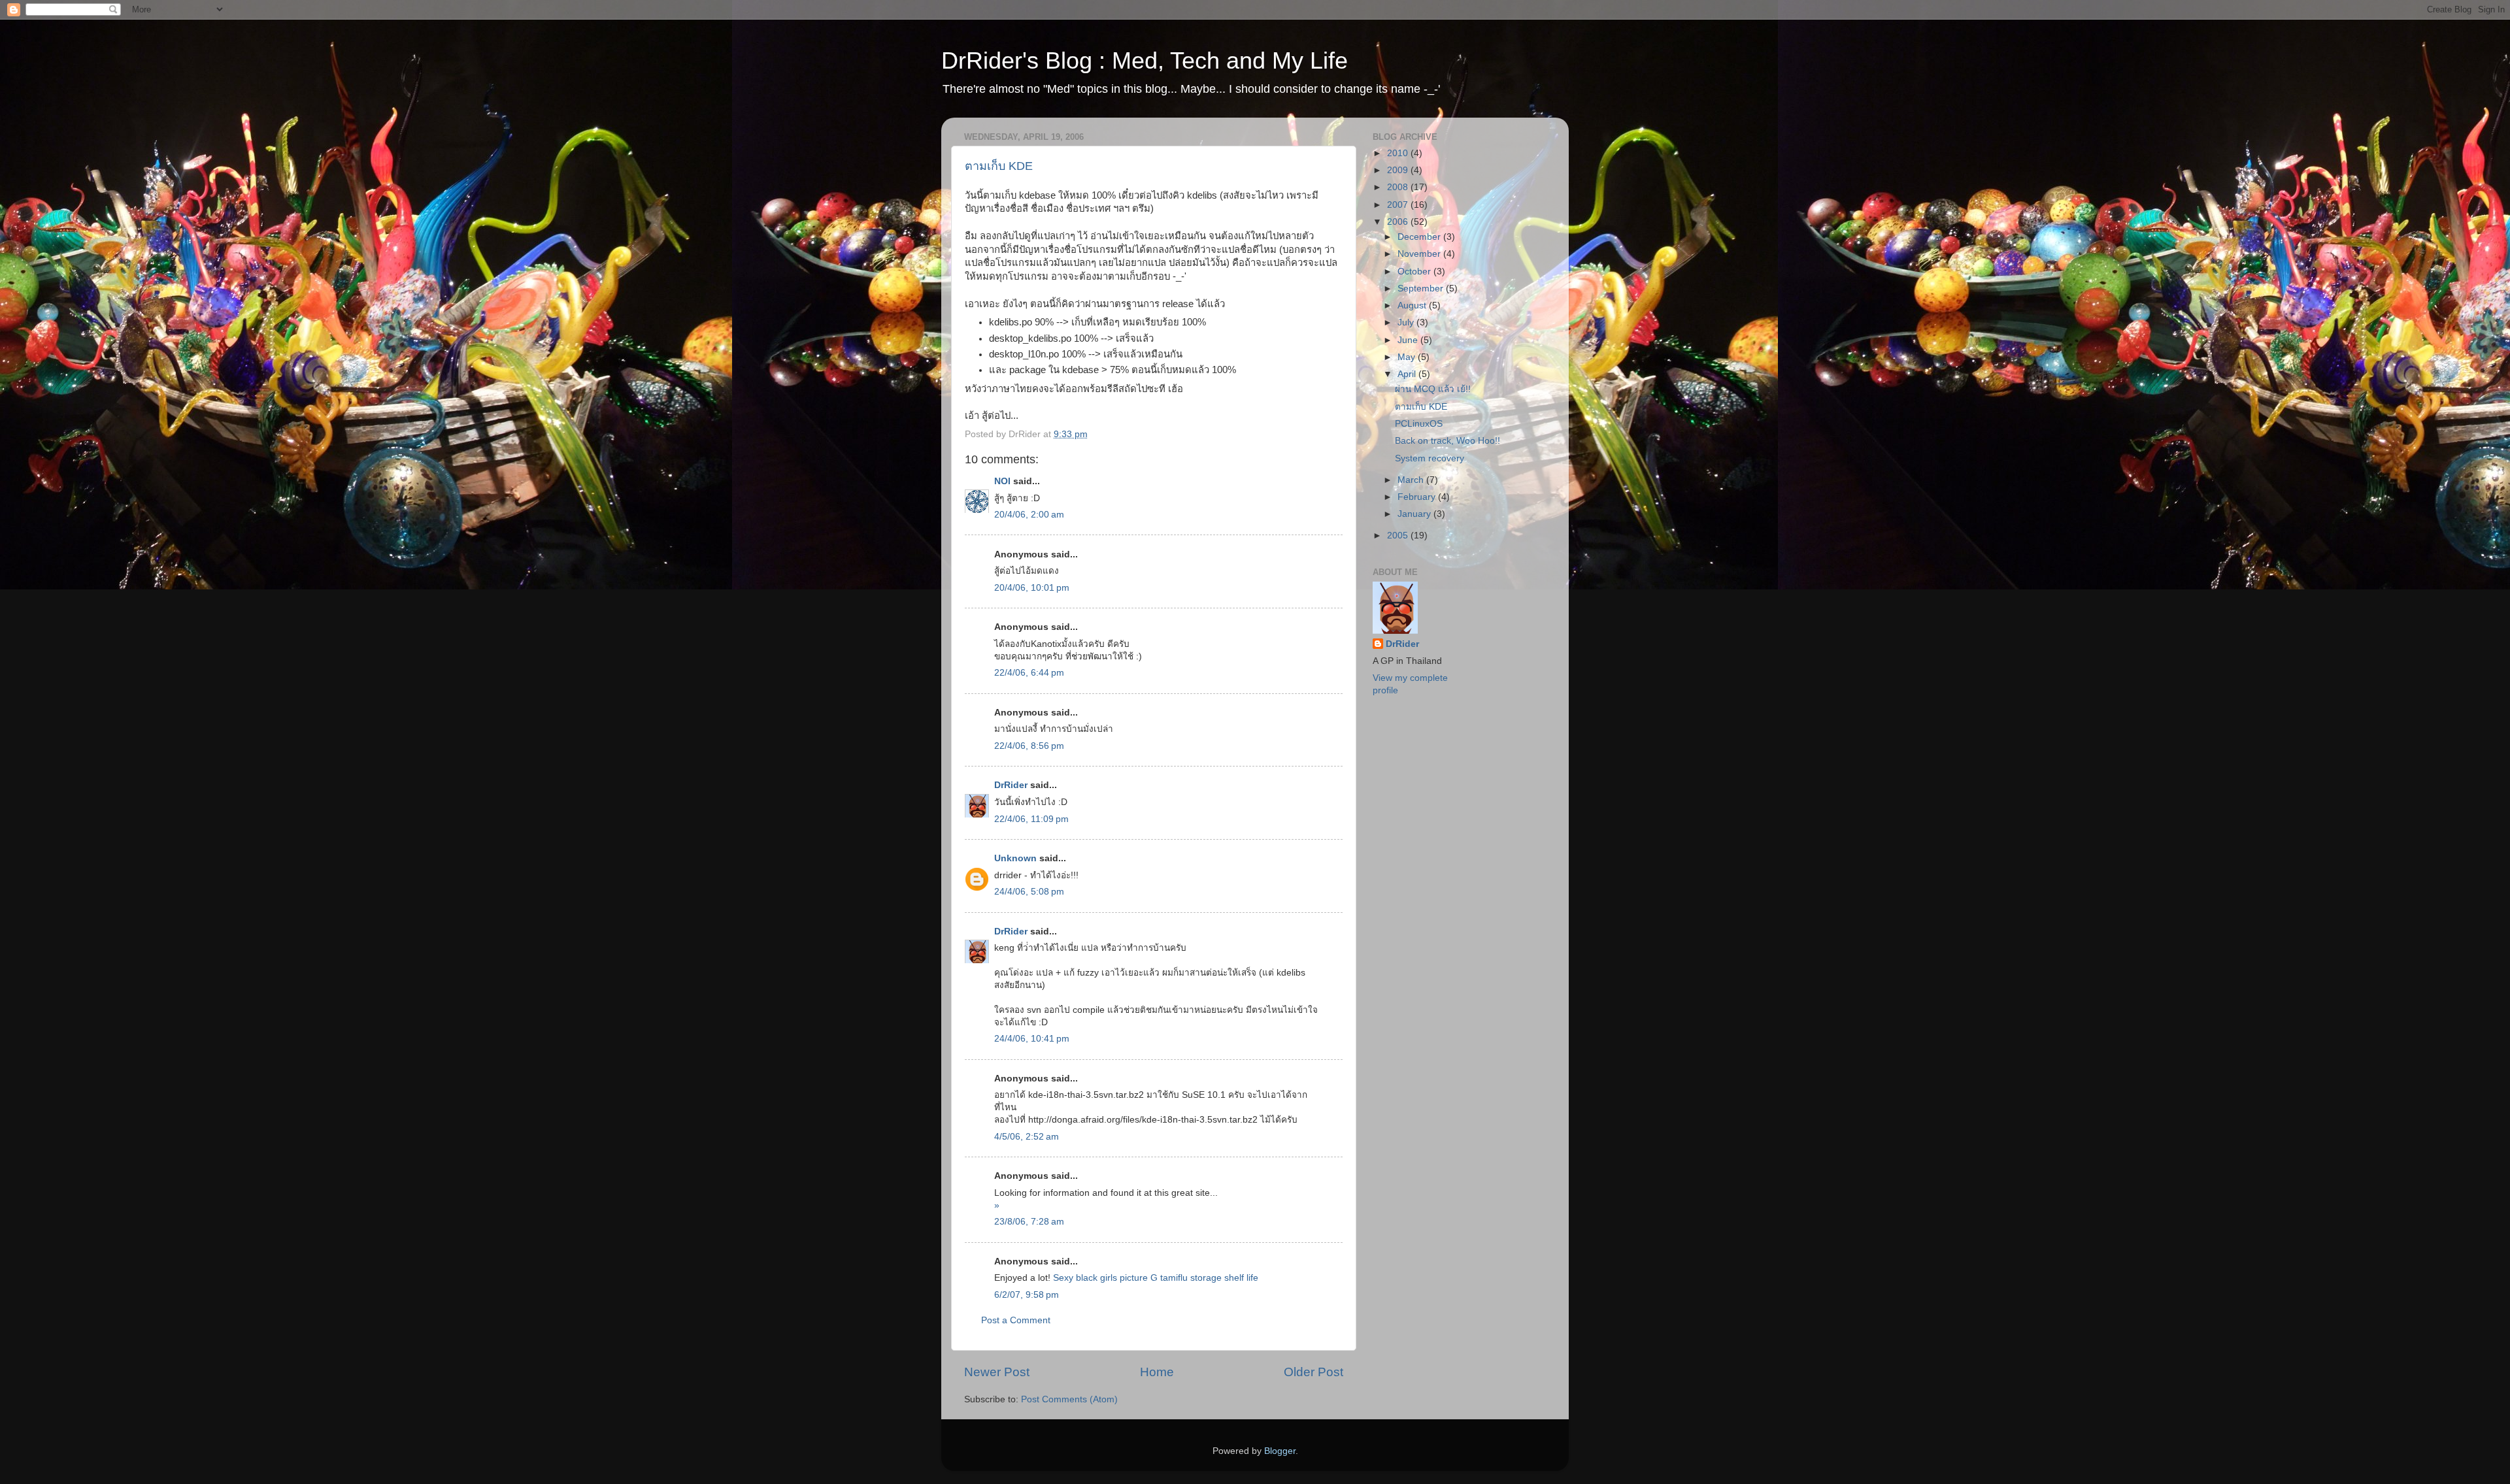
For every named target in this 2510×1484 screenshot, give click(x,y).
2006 (1399, 222)
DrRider (1011, 785)
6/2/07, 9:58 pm (1027, 1295)
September (1422, 289)
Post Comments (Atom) (1069, 1399)
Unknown (1015, 858)
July (1407, 322)
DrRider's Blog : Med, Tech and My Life (1145, 60)
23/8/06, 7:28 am (1029, 1222)
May (1408, 357)
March (1412, 480)
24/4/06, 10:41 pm (1032, 1039)
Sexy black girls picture (1100, 1278)
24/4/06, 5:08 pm (1029, 892)
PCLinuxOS (1419, 424)
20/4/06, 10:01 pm (1032, 588)
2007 (1399, 205)
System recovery (1430, 458)
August (1413, 305)
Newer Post (997, 1372)
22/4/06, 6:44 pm (1029, 673)
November (1420, 254)
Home (1157, 1372)
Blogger (1280, 1451)
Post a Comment (1016, 1320)
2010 (1399, 153)
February (1418, 497)
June (1409, 340)
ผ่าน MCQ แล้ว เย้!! (1433, 389)
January (1415, 514)
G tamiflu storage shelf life (1204, 1278)
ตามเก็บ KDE (999, 166)
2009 (1399, 170)
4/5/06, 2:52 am (1027, 1137)
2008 (1399, 187)
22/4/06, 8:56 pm (1029, 746)
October (1415, 272)
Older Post (1314, 1372)
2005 (1399, 536)
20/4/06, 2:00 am (1029, 515)
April (1408, 374)
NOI (1002, 481)
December (1420, 237)
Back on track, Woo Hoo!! (1447, 441)
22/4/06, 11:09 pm (1031, 819)
